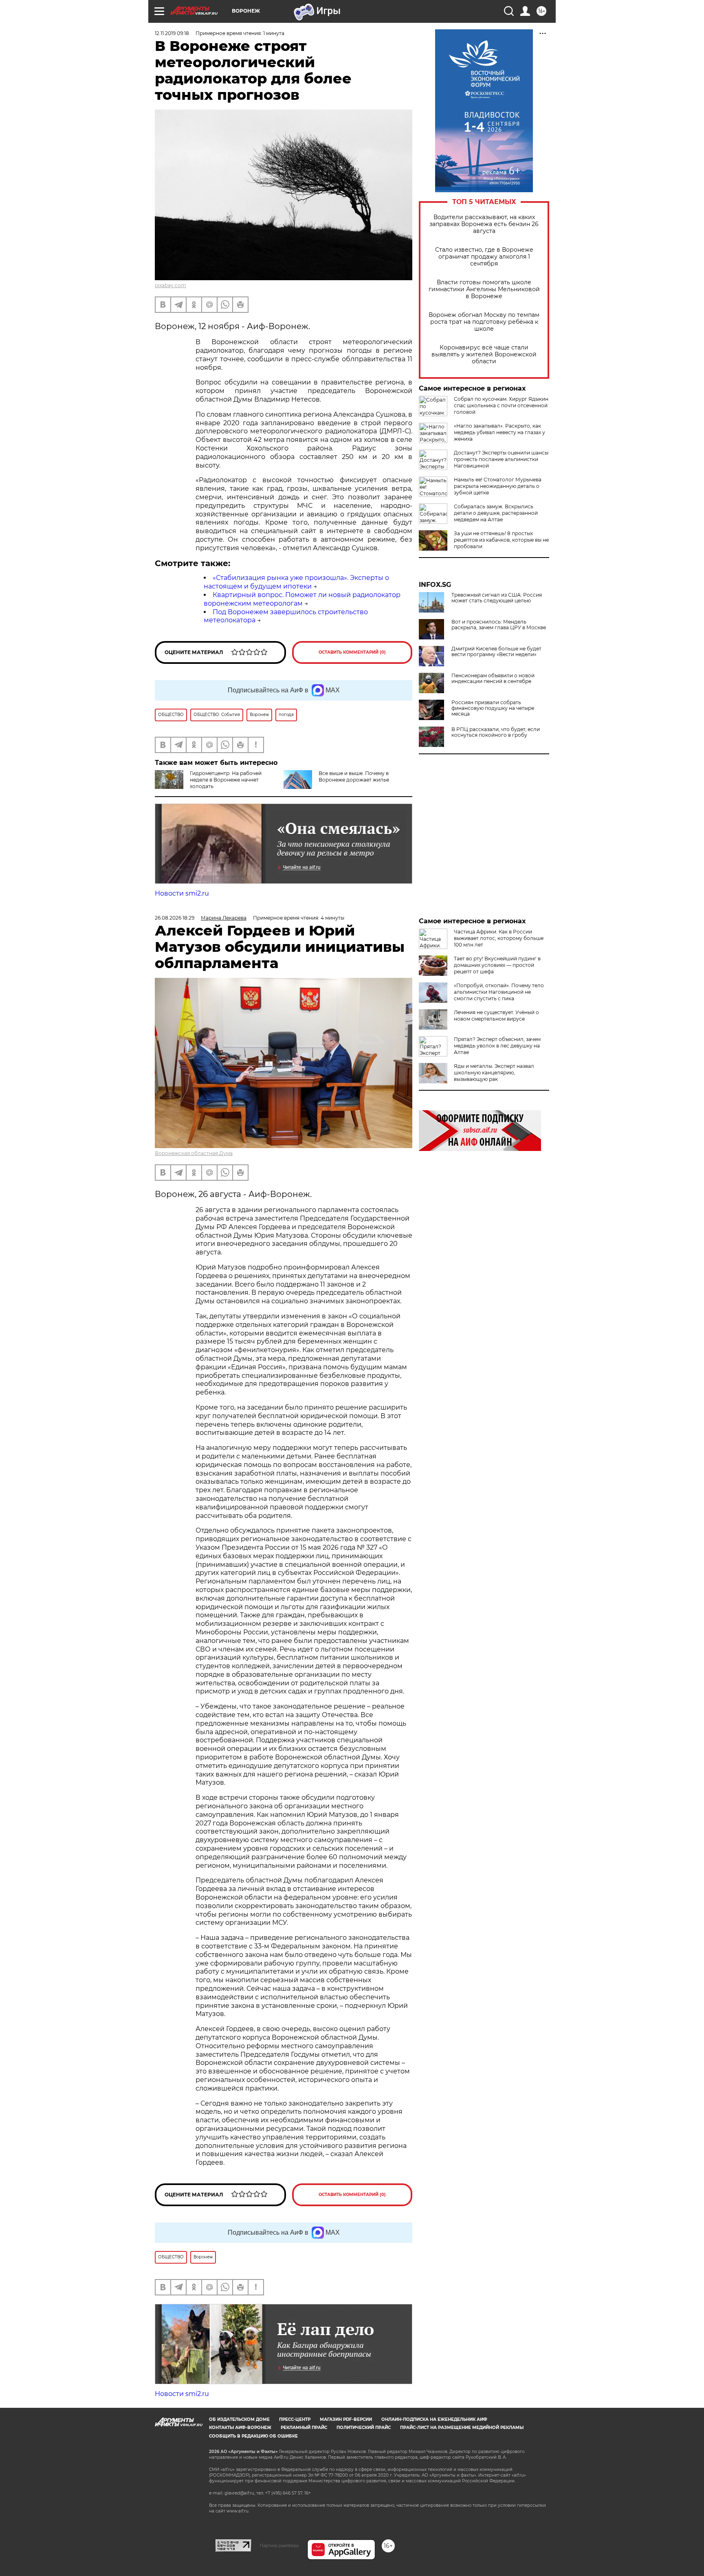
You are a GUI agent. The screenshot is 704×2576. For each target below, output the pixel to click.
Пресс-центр (295, 2419)
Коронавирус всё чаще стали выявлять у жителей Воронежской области (484, 355)
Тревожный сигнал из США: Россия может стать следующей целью (497, 598)
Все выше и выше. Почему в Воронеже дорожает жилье (354, 776)
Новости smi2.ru (182, 893)
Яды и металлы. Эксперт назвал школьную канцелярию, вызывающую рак (494, 1073)
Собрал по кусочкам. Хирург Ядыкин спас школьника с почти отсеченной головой (501, 405)
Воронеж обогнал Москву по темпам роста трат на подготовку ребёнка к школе (484, 322)
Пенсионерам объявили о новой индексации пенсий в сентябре (493, 679)
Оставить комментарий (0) (352, 652)
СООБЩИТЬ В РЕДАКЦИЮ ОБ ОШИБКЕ (253, 2436)
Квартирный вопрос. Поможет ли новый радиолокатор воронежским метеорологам (302, 599)
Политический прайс (364, 2428)
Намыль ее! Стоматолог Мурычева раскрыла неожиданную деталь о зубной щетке (498, 486)
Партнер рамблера (279, 2545)
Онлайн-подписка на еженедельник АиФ (434, 2419)
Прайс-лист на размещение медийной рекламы (462, 2428)
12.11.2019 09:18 (172, 33)
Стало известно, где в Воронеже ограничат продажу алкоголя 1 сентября (484, 257)
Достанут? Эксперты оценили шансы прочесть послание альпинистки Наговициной (501, 459)
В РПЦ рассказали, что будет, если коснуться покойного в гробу (496, 732)
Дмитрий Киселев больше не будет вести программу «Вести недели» (496, 652)
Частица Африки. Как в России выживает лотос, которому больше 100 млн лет (499, 938)
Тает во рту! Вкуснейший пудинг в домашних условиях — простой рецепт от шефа (497, 965)
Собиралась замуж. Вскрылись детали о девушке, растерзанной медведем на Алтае (496, 513)
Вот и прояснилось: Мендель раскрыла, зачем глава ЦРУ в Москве (499, 625)
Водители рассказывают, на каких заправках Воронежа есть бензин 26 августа (484, 224)
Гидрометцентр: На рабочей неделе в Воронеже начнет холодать (226, 780)
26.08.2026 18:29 (175, 918)
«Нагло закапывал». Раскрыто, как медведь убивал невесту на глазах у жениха (499, 432)
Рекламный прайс (304, 2428)
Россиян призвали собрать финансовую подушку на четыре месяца (493, 708)
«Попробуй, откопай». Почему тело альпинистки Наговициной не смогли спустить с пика (499, 992)
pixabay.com (170, 285)
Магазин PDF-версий (346, 2419)
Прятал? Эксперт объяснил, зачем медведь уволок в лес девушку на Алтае (497, 1046)
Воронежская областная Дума (194, 1153)
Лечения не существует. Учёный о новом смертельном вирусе (496, 1016)
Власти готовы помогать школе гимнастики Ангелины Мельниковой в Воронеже (484, 289)
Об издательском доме (239, 2419)
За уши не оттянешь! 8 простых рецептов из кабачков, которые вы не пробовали (501, 540)
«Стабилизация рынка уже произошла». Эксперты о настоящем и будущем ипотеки (296, 582)
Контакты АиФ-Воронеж (240, 2428)
